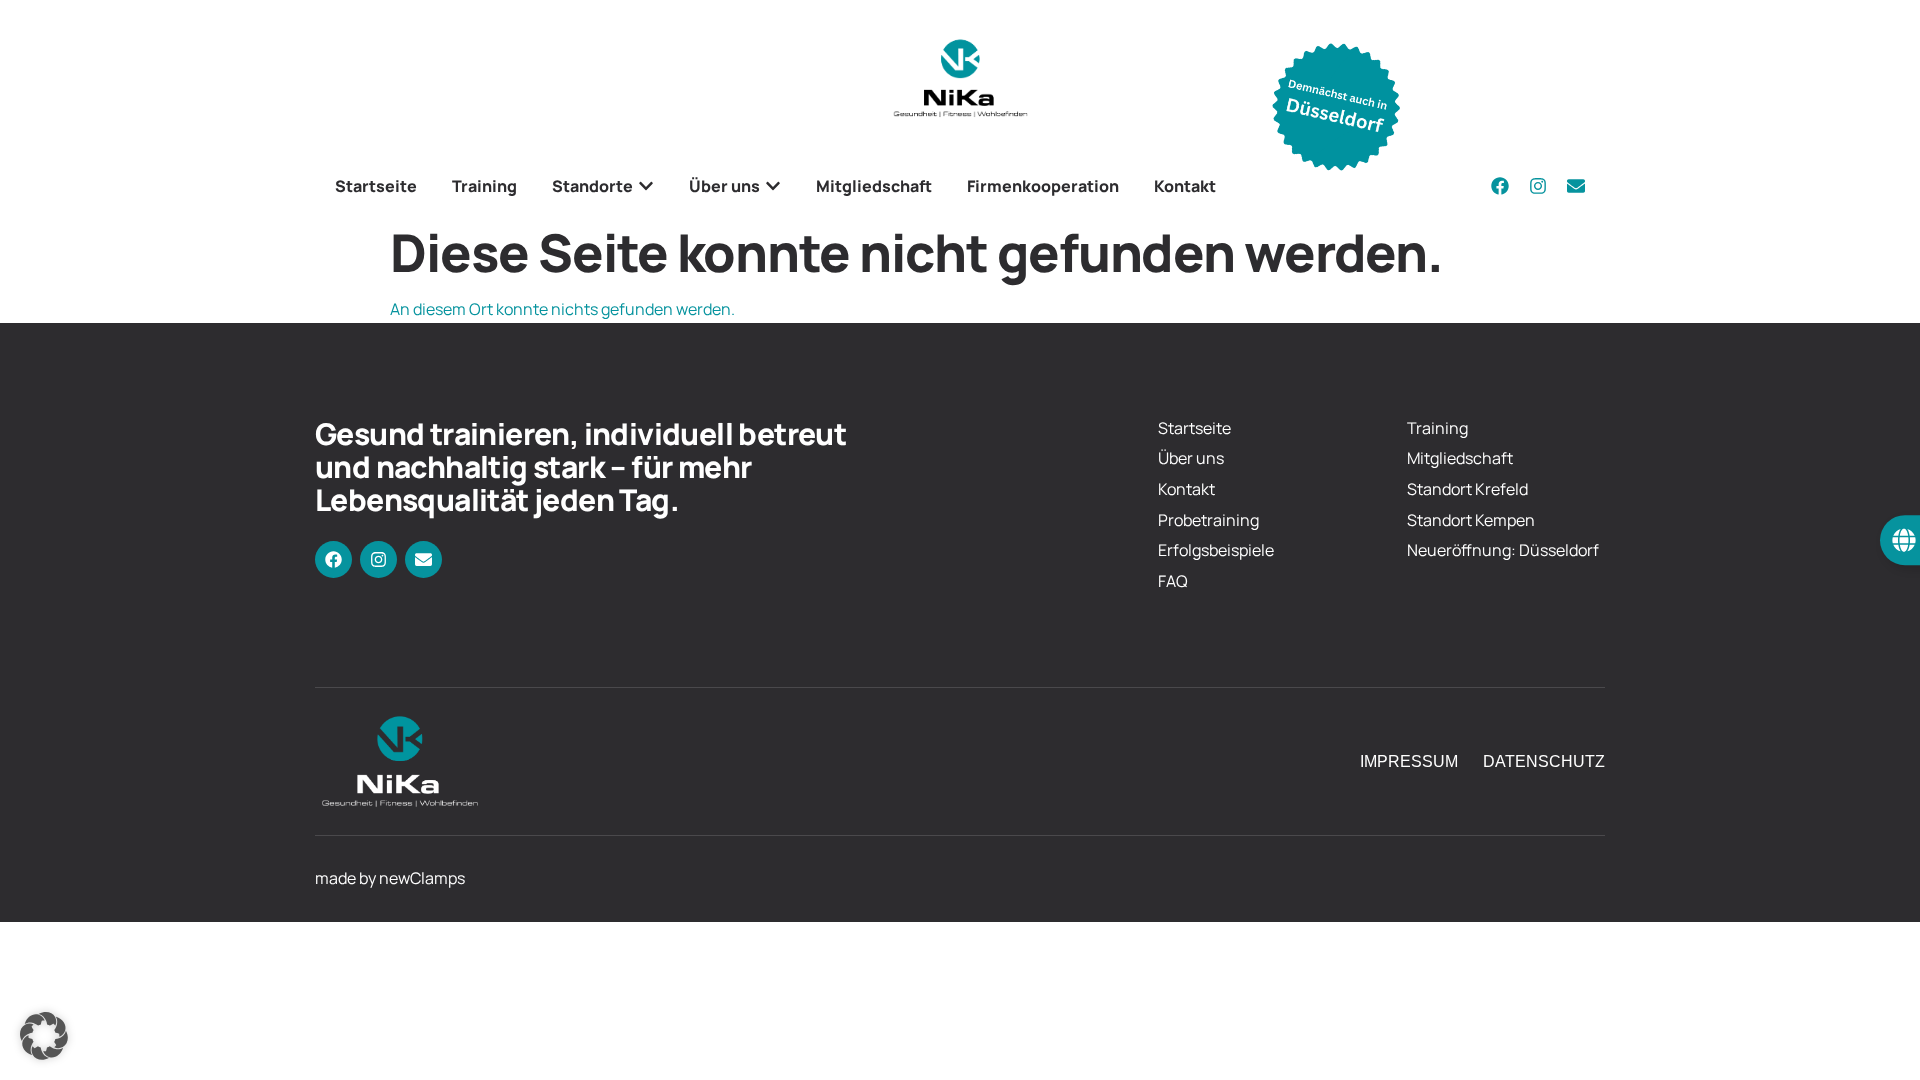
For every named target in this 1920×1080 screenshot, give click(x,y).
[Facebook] (1500, 186)
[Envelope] (1576, 186)
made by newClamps (390, 878)
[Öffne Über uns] (773, 186)
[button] (44, 1036)
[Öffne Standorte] (646, 186)
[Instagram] (1538, 186)
